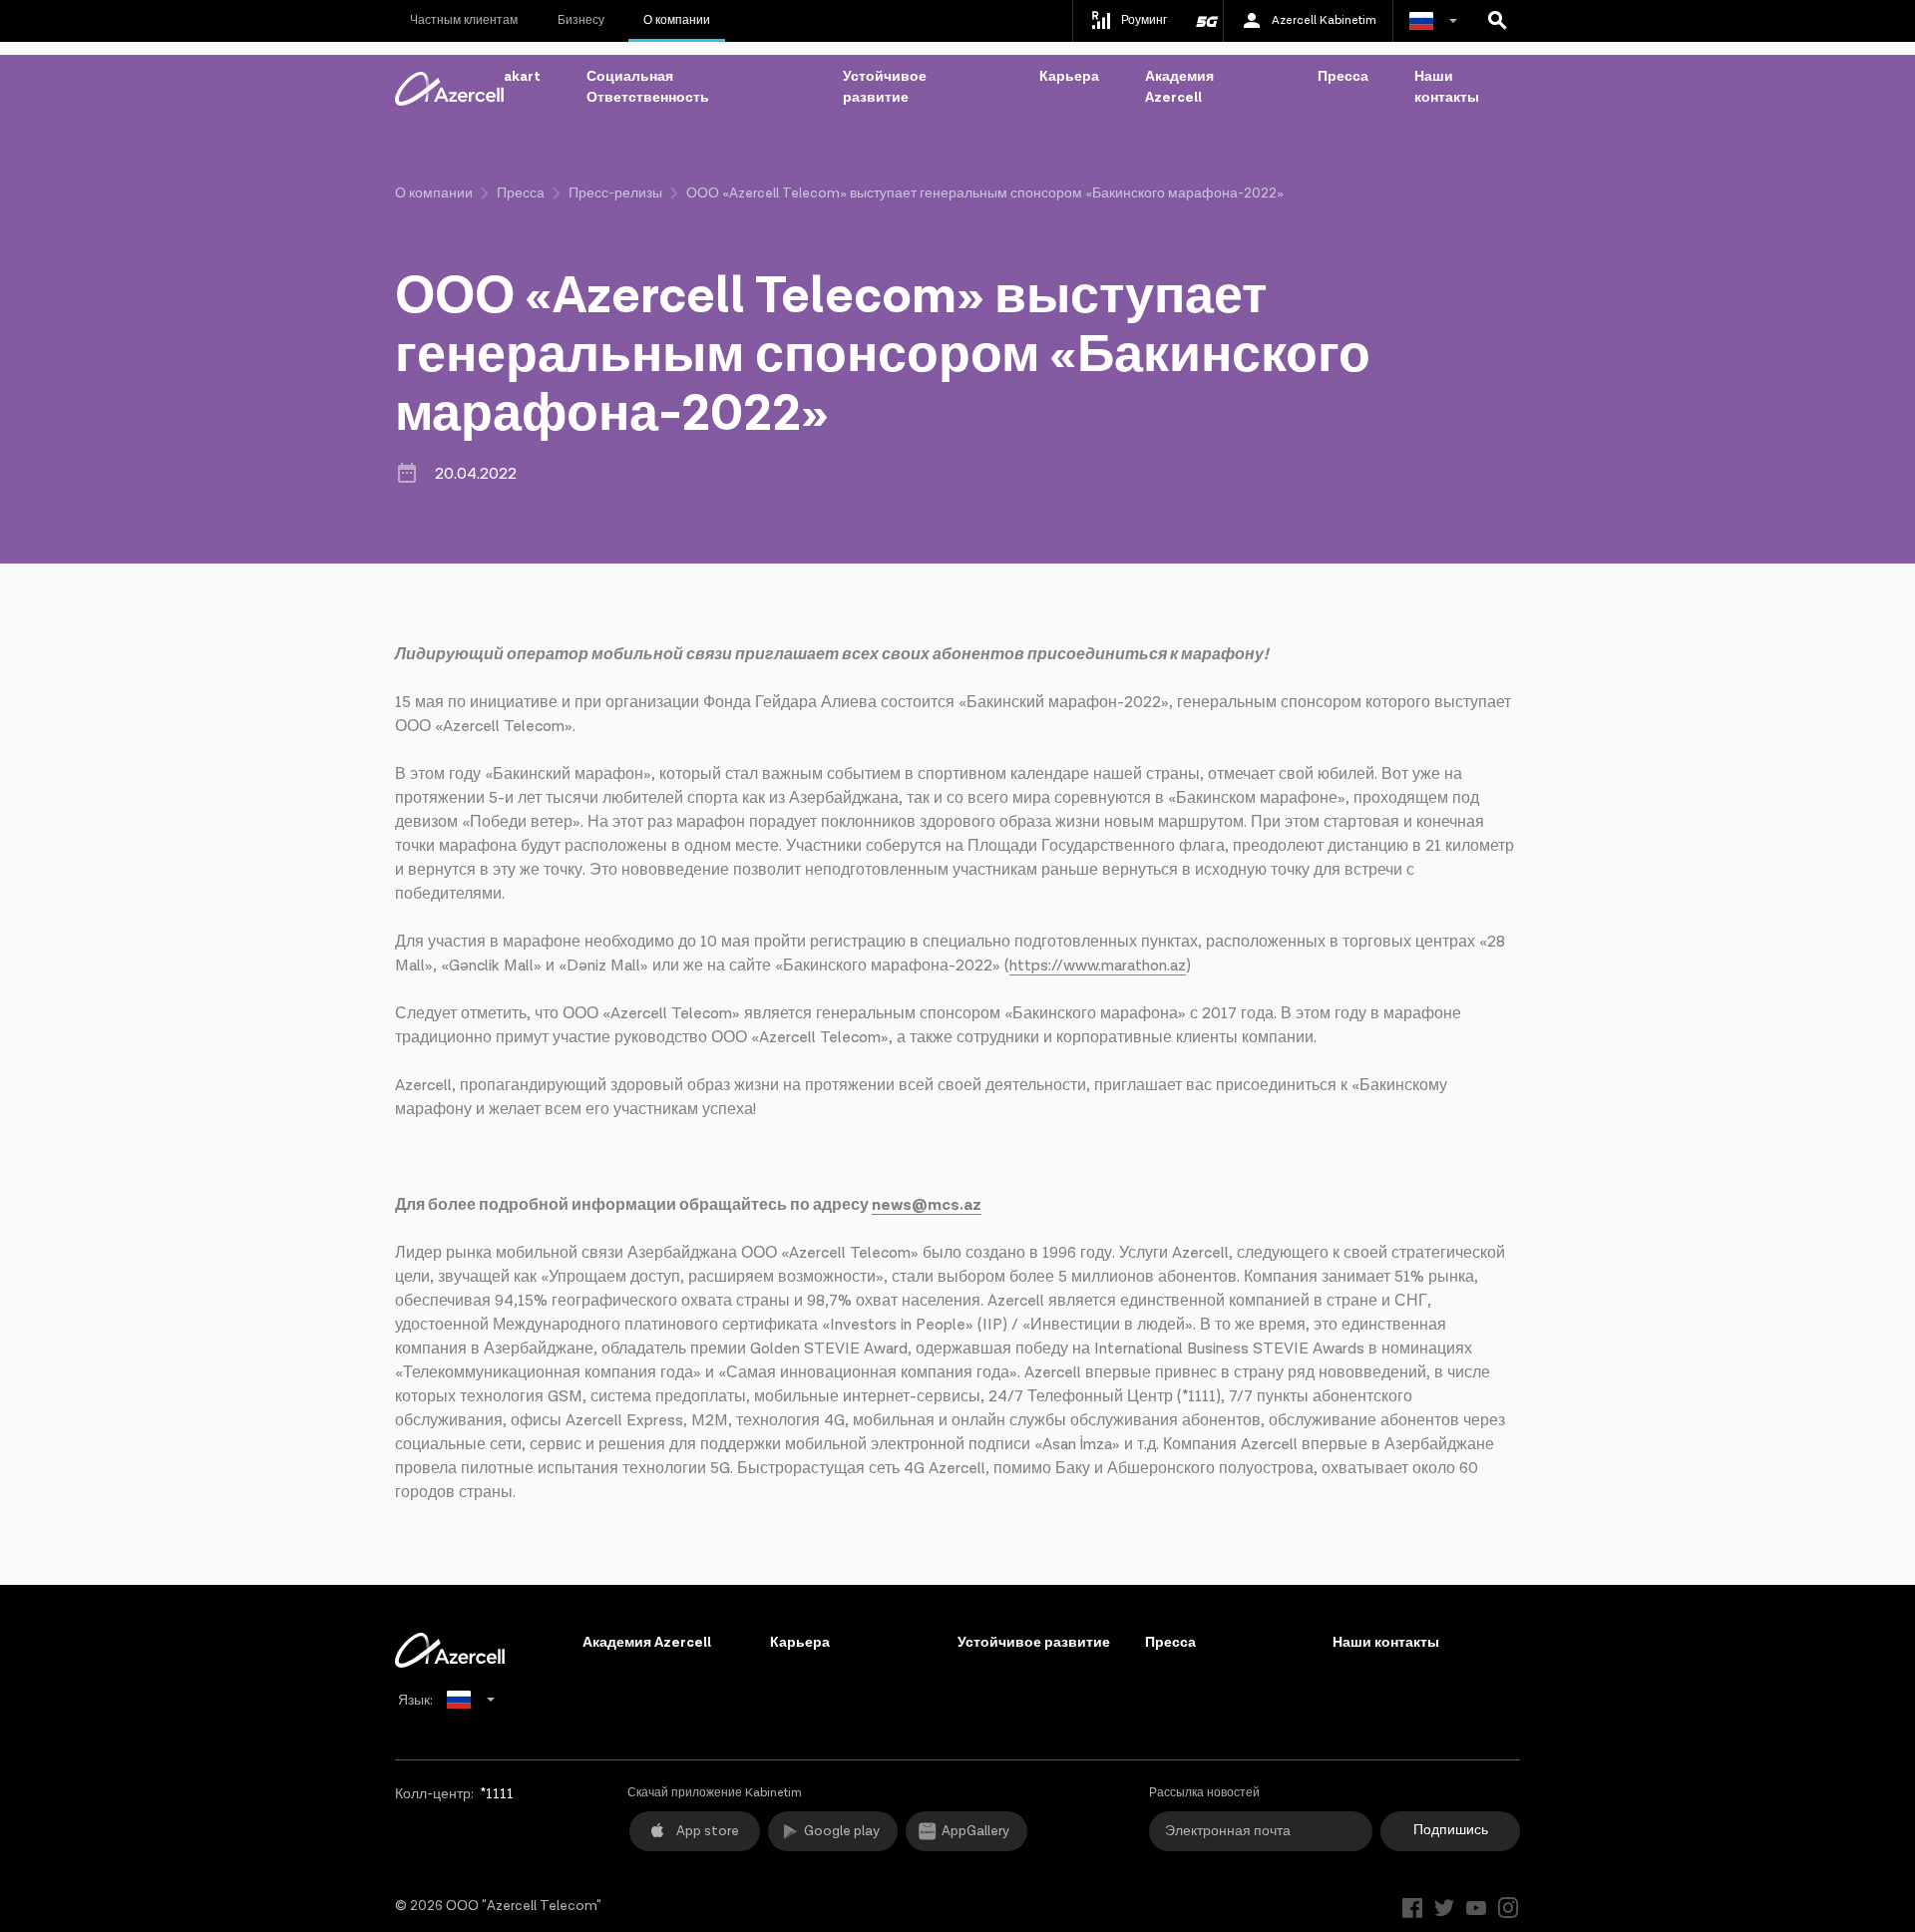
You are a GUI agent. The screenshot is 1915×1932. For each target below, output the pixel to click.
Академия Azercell (1179, 87)
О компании (677, 20)
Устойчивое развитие (885, 87)
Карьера (1069, 77)
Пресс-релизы (615, 193)
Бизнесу (581, 20)
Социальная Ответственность (648, 87)
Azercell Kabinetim (1324, 20)
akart (522, 77)
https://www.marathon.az (1098, 966)
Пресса (1343, 77)
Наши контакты (1447, 87)
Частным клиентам (464, 20)
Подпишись (1451, 1830)
